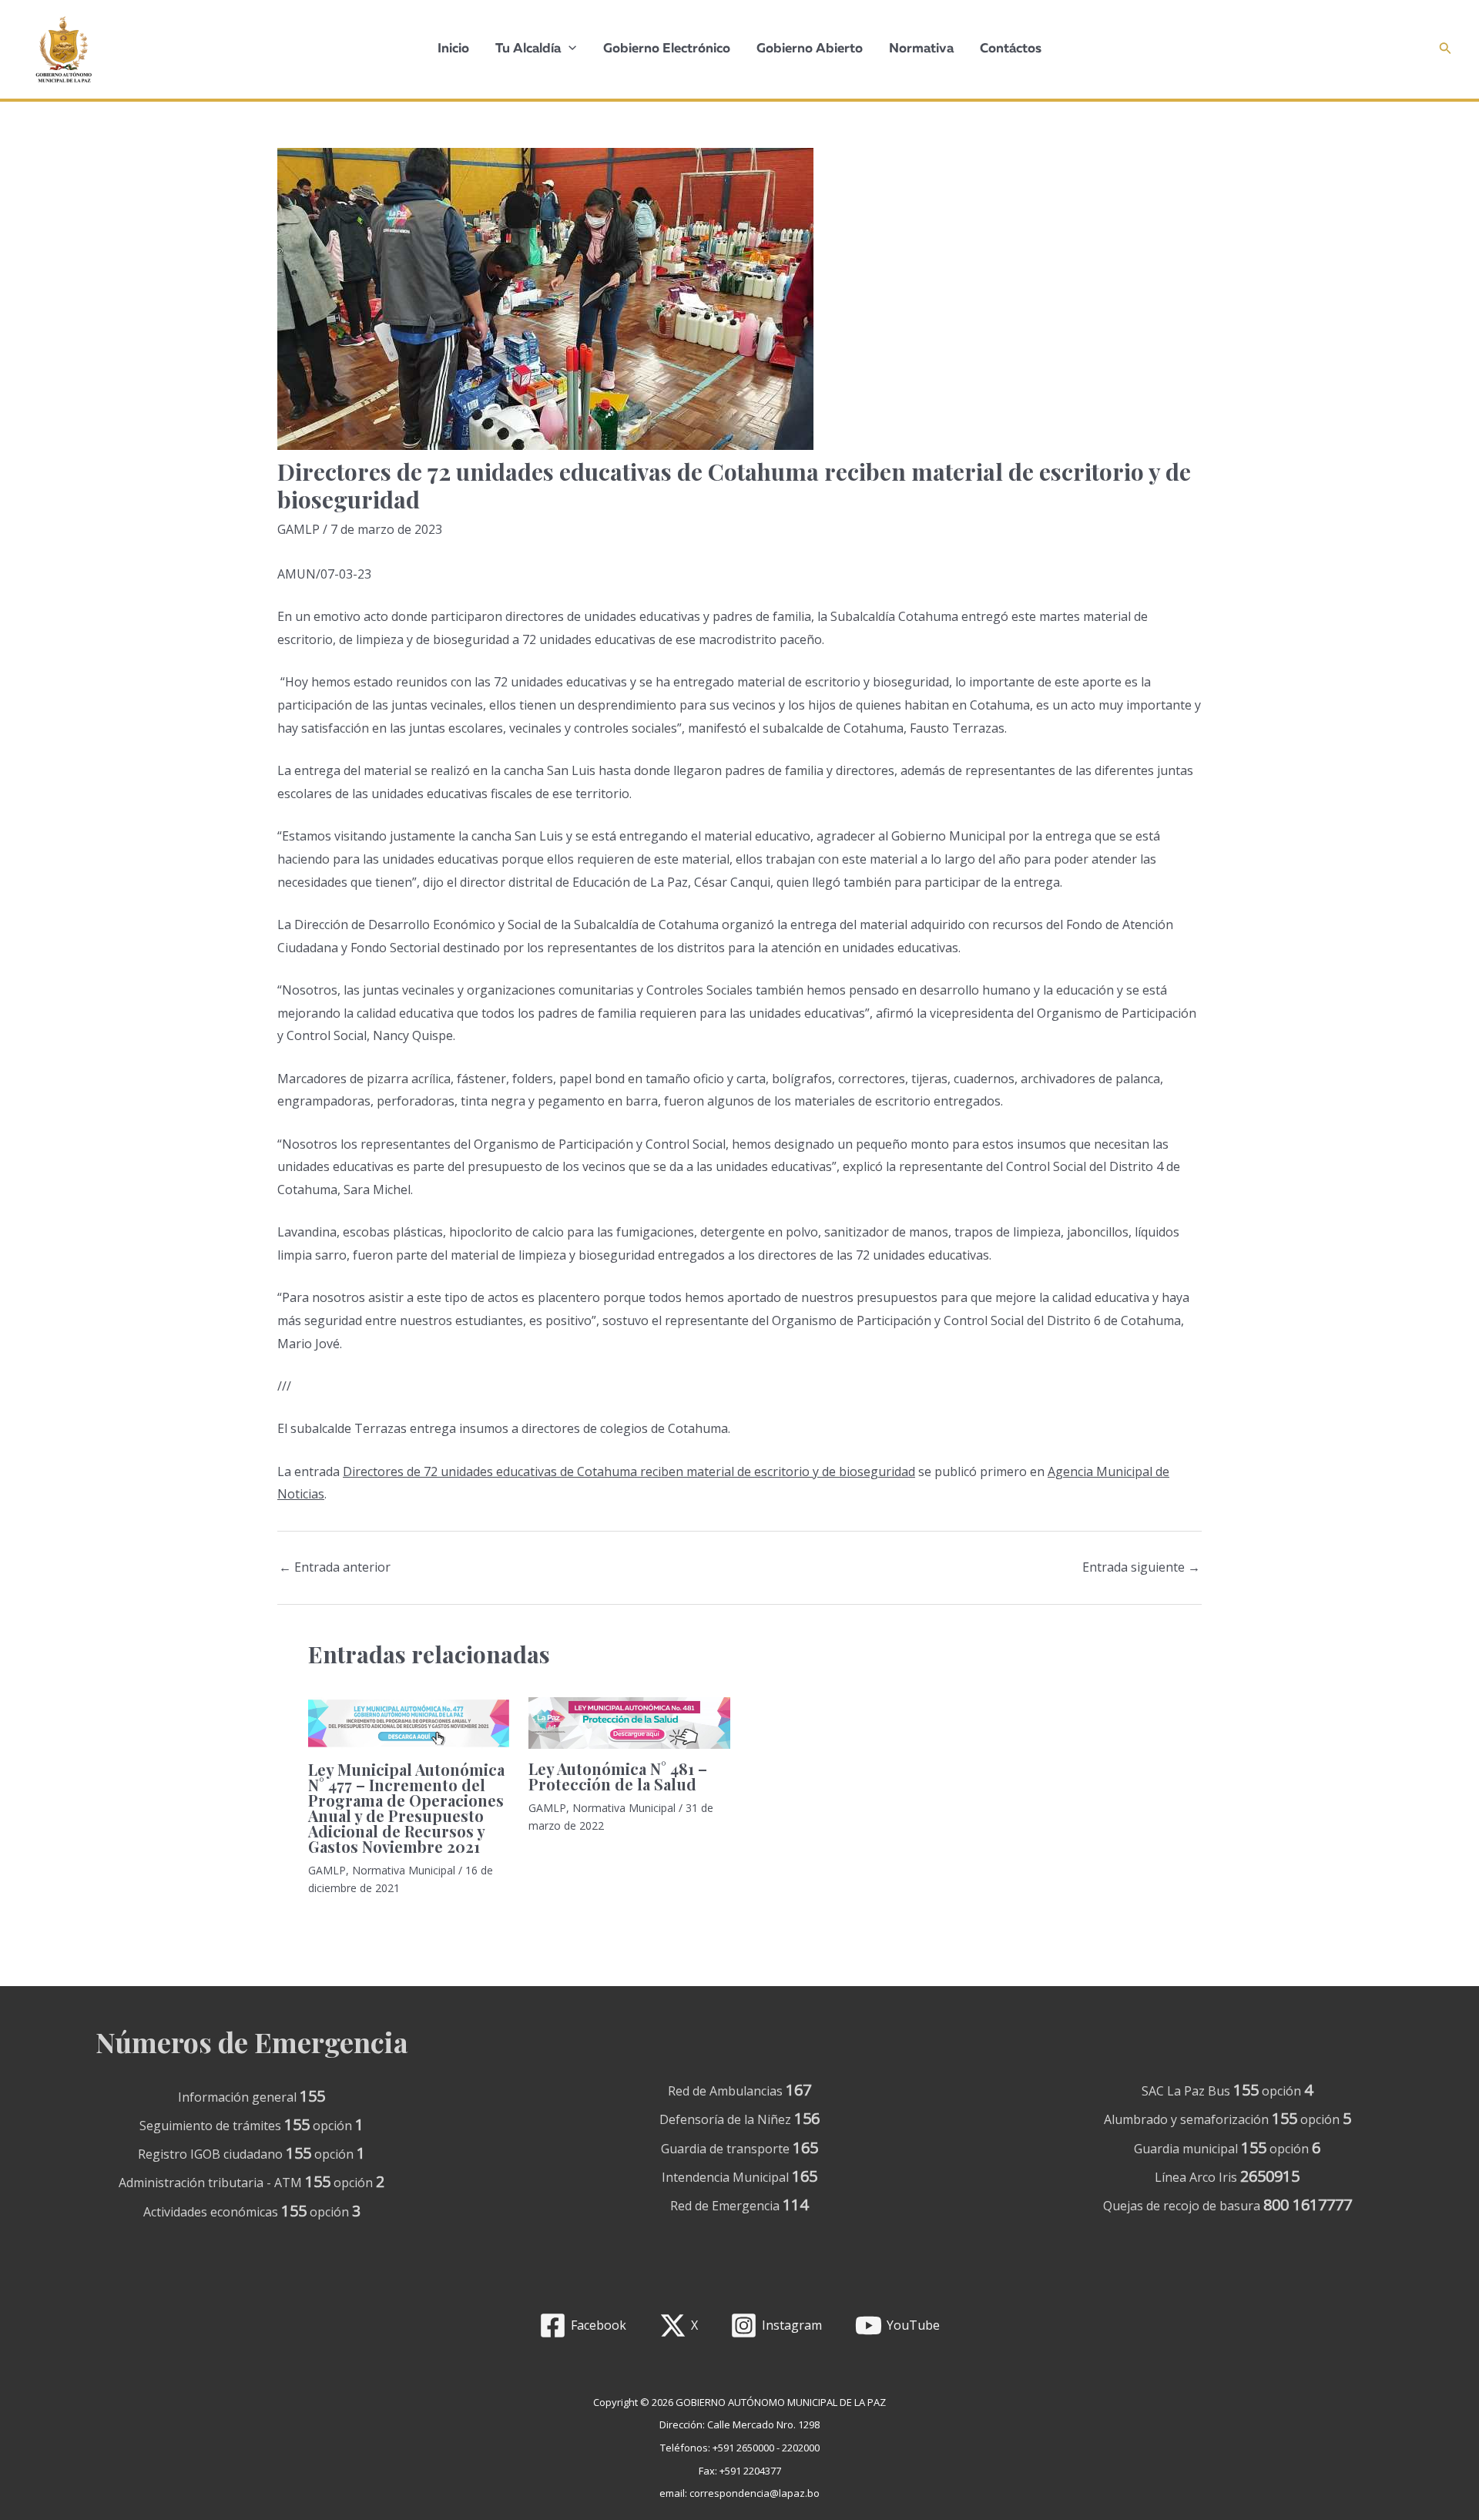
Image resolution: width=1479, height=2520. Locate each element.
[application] (568, 49)
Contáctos (1011, 49)
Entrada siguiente (1141, 1567)
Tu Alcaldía (528, 49)
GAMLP (298, 529)
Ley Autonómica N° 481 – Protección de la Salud (618, 1776)
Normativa (921, 49)
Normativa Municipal (404, 1870)
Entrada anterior (335, 1567)
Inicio (453, 49)
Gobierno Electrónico (667, 49)
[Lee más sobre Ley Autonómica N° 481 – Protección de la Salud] (629, 1723)
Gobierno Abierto (810, 49)
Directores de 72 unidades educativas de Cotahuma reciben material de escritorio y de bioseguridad (629, 1471)
